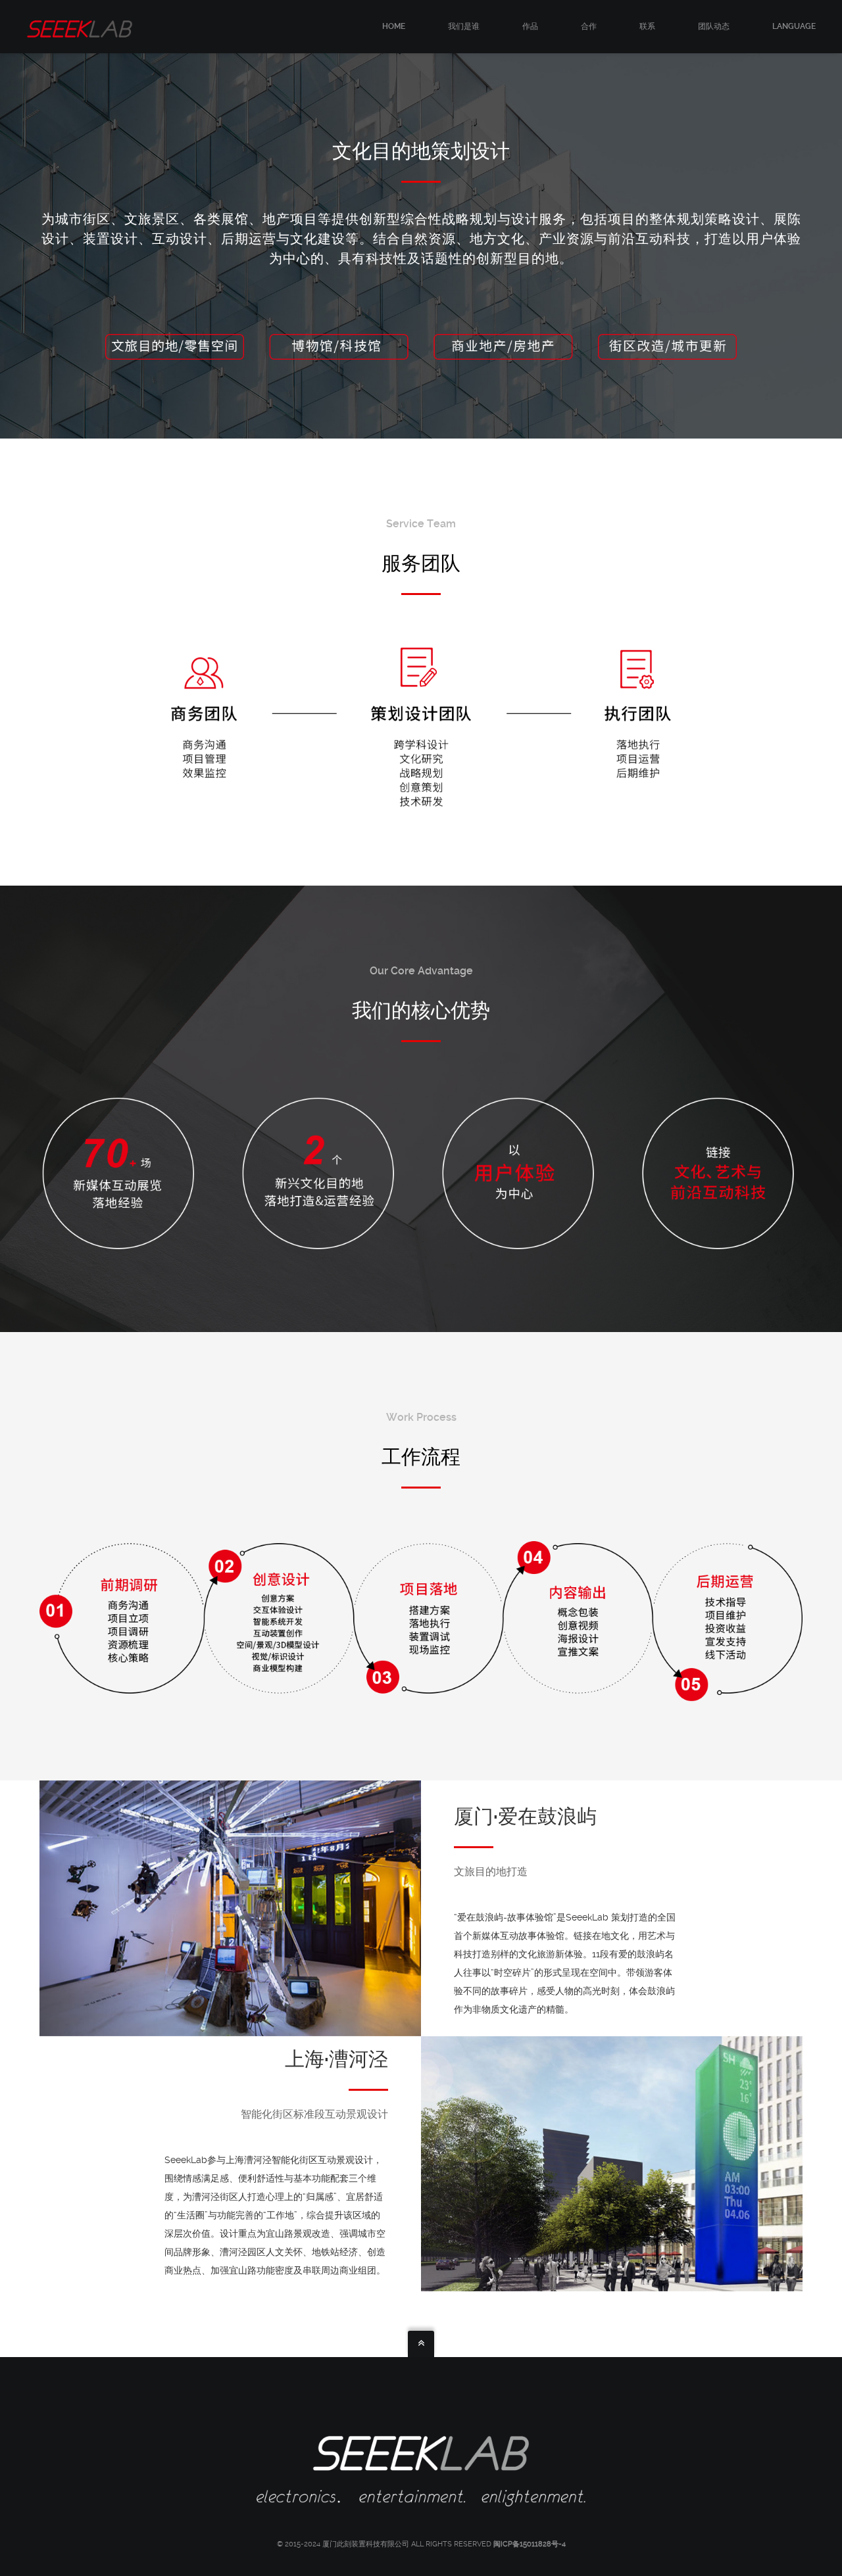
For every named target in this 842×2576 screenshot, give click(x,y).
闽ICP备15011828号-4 (530, 2544)
